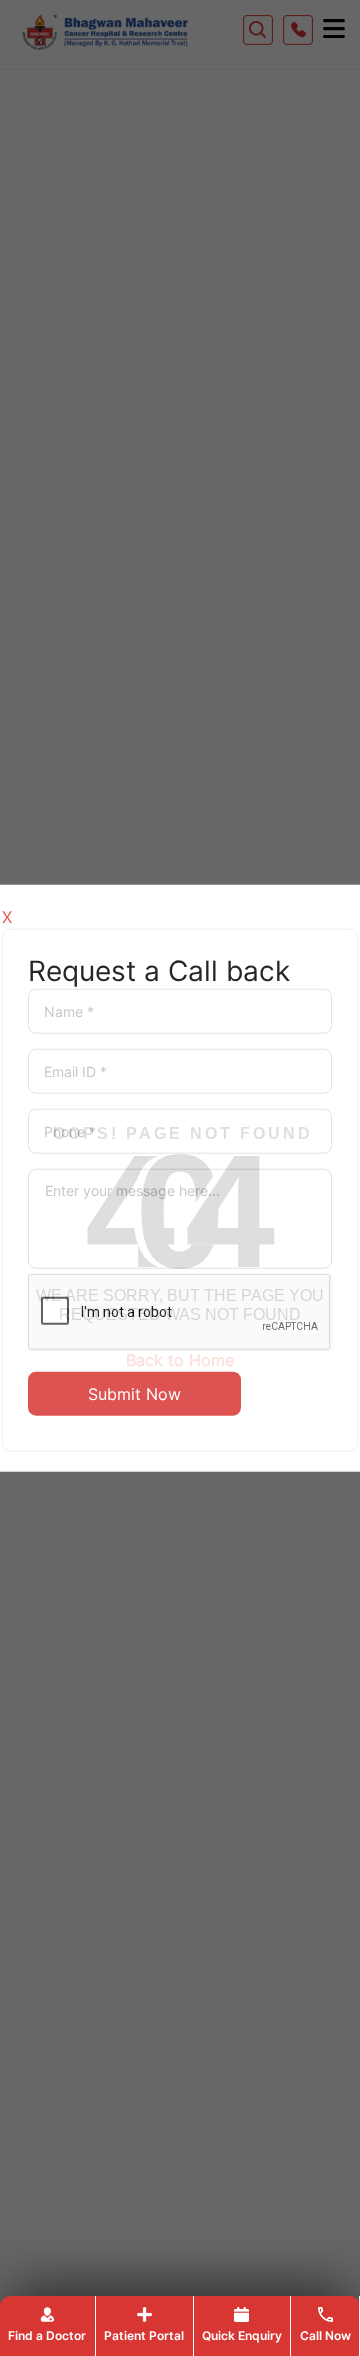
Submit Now (134, 1393)
